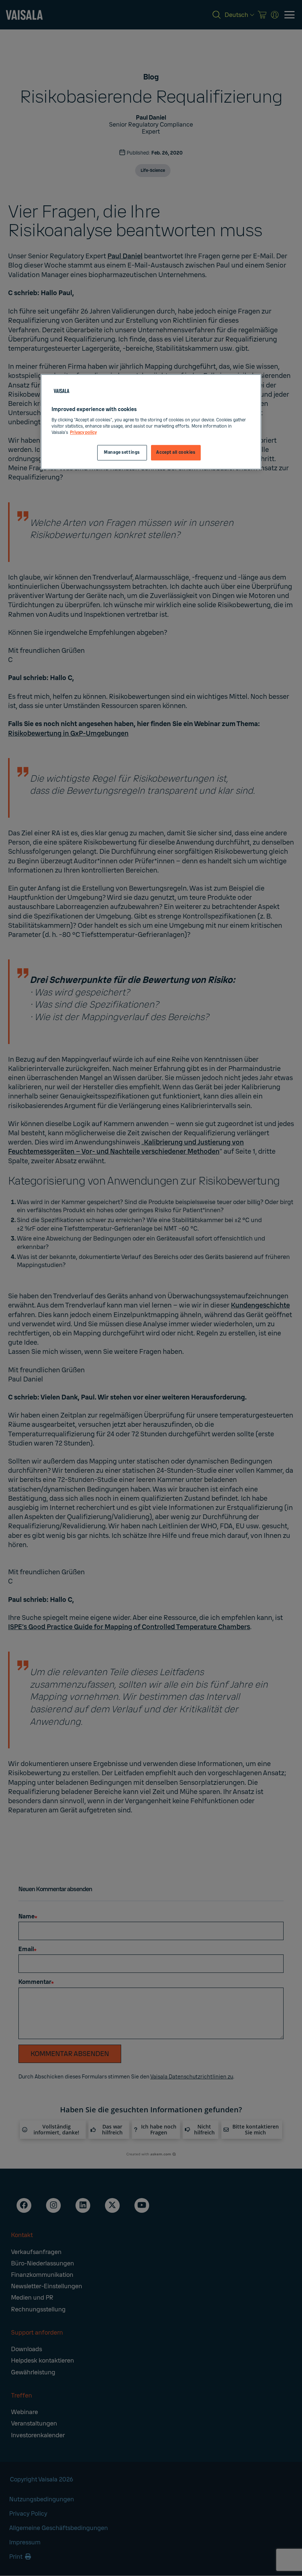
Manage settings (122, 452)
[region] (151, 422)
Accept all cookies (176, 452)
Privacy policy (83, 433)
